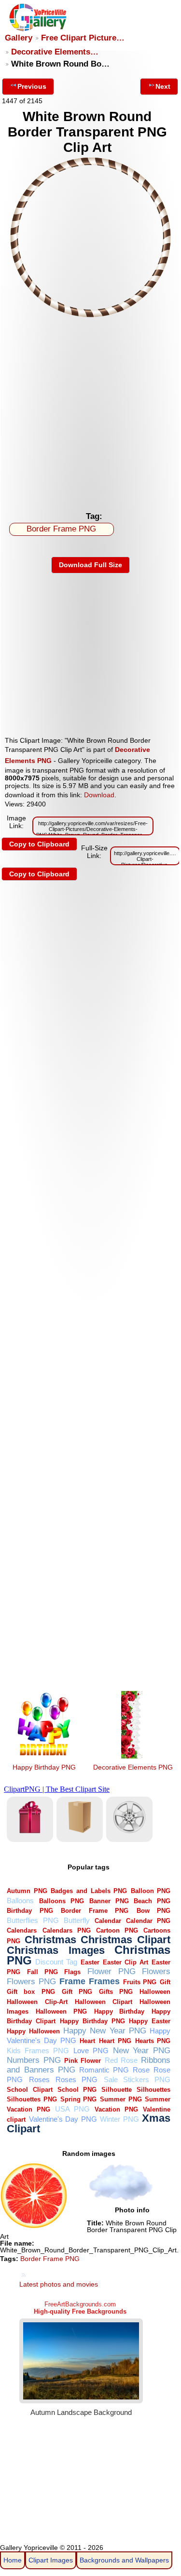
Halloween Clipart (104, 2002)
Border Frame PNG (61, 529)
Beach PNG (152, 1901)
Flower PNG (111, 1971)
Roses (39, 2079)
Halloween (155, 1992)
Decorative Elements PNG (133, 1767)
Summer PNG (121, 2099)
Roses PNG (77, 2079)
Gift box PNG (31, 1992)
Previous (32, 86)
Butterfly (77, 1920)
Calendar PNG (148, 1921)
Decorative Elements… (55, 52)
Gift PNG (77, 1992)
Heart (87, 2041)
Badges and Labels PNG (89, 1891)
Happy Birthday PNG (44, 1767)
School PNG (77, 2090)
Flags (72, 1972)
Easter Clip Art (125, 1962)
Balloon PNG (151, 1891)
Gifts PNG (116, 1992)
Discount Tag (56, 1962)
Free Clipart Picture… (83, 38)
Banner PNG (109, 1901)
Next (163, 86)
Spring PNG (79, 2099)
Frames (104, 1981)
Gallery (19, 38)
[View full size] (90, 315)
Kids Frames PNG (38, 2051)
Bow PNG (153, 1911)
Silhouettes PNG (32, 2099)
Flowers (156, 1971)
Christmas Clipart (125, 1940)
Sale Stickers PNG (137, 2079)
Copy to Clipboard (39, 844)
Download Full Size (90, 565)
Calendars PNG (67, 1930)
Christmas (50, 1940)
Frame (72, 1981)
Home (13, 2560)
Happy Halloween (33, 2031)
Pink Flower (83, 2061)
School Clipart (29, 2090)
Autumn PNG (27, 1891)
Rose (141, 2070)
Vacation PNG (116, 2109)
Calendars (22, 1930)
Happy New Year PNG (105, 2031)
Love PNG (91, 2051)
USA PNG (72, 2109)
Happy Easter (150, 2021)
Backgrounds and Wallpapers (124, 2560)
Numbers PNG (34, 2060)
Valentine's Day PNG (63, 2119)
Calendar (108, 1921)
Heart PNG (115, 2041)
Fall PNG (42, 1972)
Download (99, 795)
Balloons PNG (62, 1901)
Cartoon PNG (117, 1930)
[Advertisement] (90, 412)
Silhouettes (153, 2090)
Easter (90, 1962)
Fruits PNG (140, 1982)
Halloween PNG (61, 2011)
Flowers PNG (31, 1982)
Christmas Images (56, 1950)
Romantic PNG (104, 2070)
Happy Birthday (119, 2011)
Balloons (20, 1901)
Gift (165, 1982)
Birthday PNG (30, 1911)
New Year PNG (142, 2051)
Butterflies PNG (33, 1920)
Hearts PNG (153, 2041)
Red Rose (121, 2060)
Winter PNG (119, 2119)
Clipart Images (51, 2560)
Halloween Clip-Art (37, 2002)
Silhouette (117, 2090)
